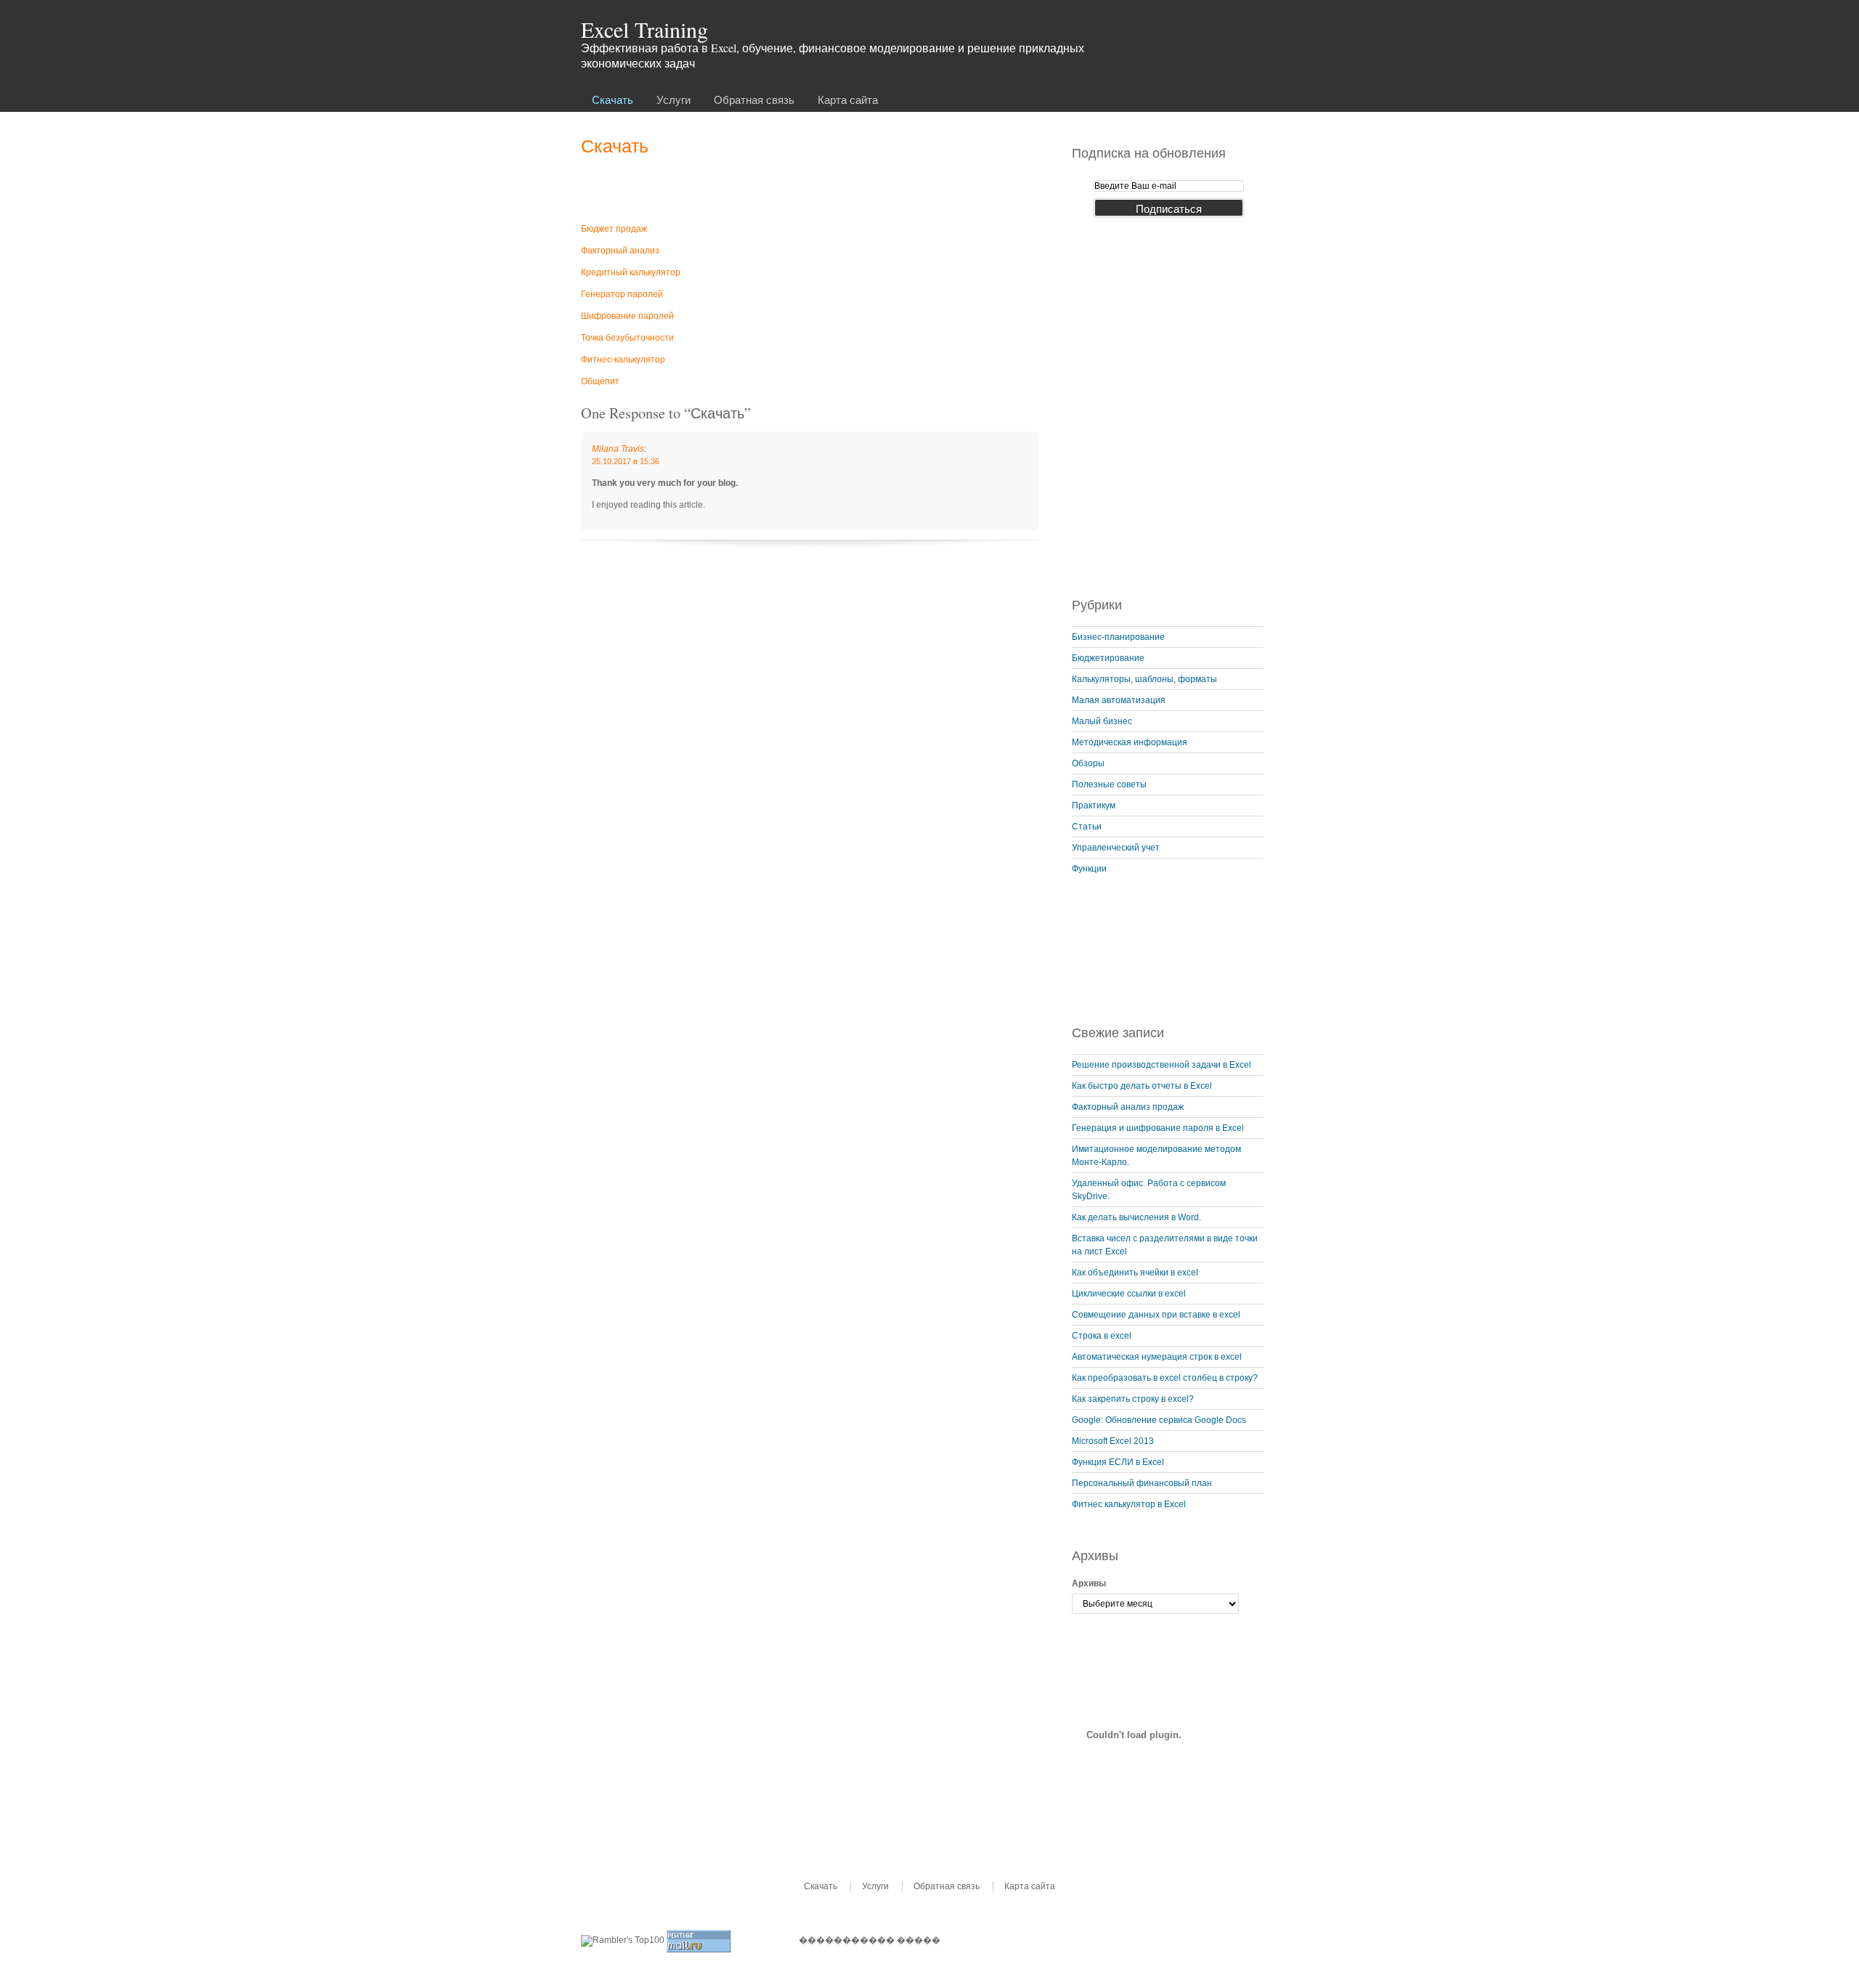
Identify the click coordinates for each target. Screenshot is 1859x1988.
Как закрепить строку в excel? (1133, 1399)
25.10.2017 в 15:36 (626, 461)
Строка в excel (1102, 1336)
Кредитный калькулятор (631, 272)
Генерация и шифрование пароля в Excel (1158, 1128)
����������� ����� (870, 1940)
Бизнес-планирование (1118, 637)
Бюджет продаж (614, 229)
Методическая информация (1130, 742)
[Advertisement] (810, 188)
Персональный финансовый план (1142, 1483)
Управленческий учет (1116, 848)
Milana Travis (618, 449)
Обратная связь (754, 100)
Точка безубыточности (627, 338)
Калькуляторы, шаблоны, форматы (1144, 679)
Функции (1089, 869)
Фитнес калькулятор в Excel (1129, 1504)
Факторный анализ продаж (1128, 1107)
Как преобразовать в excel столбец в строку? (1165, 1378)
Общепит (600, 381)
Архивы (1089, 1583)
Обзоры (1088, 763)
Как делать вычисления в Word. (1136, 1217)
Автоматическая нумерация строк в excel (1157, 1357)
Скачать (613, 100)
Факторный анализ (620, 251)
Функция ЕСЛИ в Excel (1118, 1462)
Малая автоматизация (1119, 700)
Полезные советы (1109, 784)
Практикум (1094, 806)
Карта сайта (848, 100)
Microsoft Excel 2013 (1113, 1441)
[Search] (1264, 31)
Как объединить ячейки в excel (1135, 1273)
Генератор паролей (622, 294)
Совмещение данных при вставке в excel (1156, 1315)
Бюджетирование (1108, 658)
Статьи (1087, 827)
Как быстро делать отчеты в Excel (1142, 1086)
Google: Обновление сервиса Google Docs (1159, 1420)
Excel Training (644, 29)
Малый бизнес (1102, 721)
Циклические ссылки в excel (1129, 1294)
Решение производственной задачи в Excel (1162, 1065)
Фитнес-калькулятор (623, 360)
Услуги (674, 100)
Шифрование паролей (627, 316)
